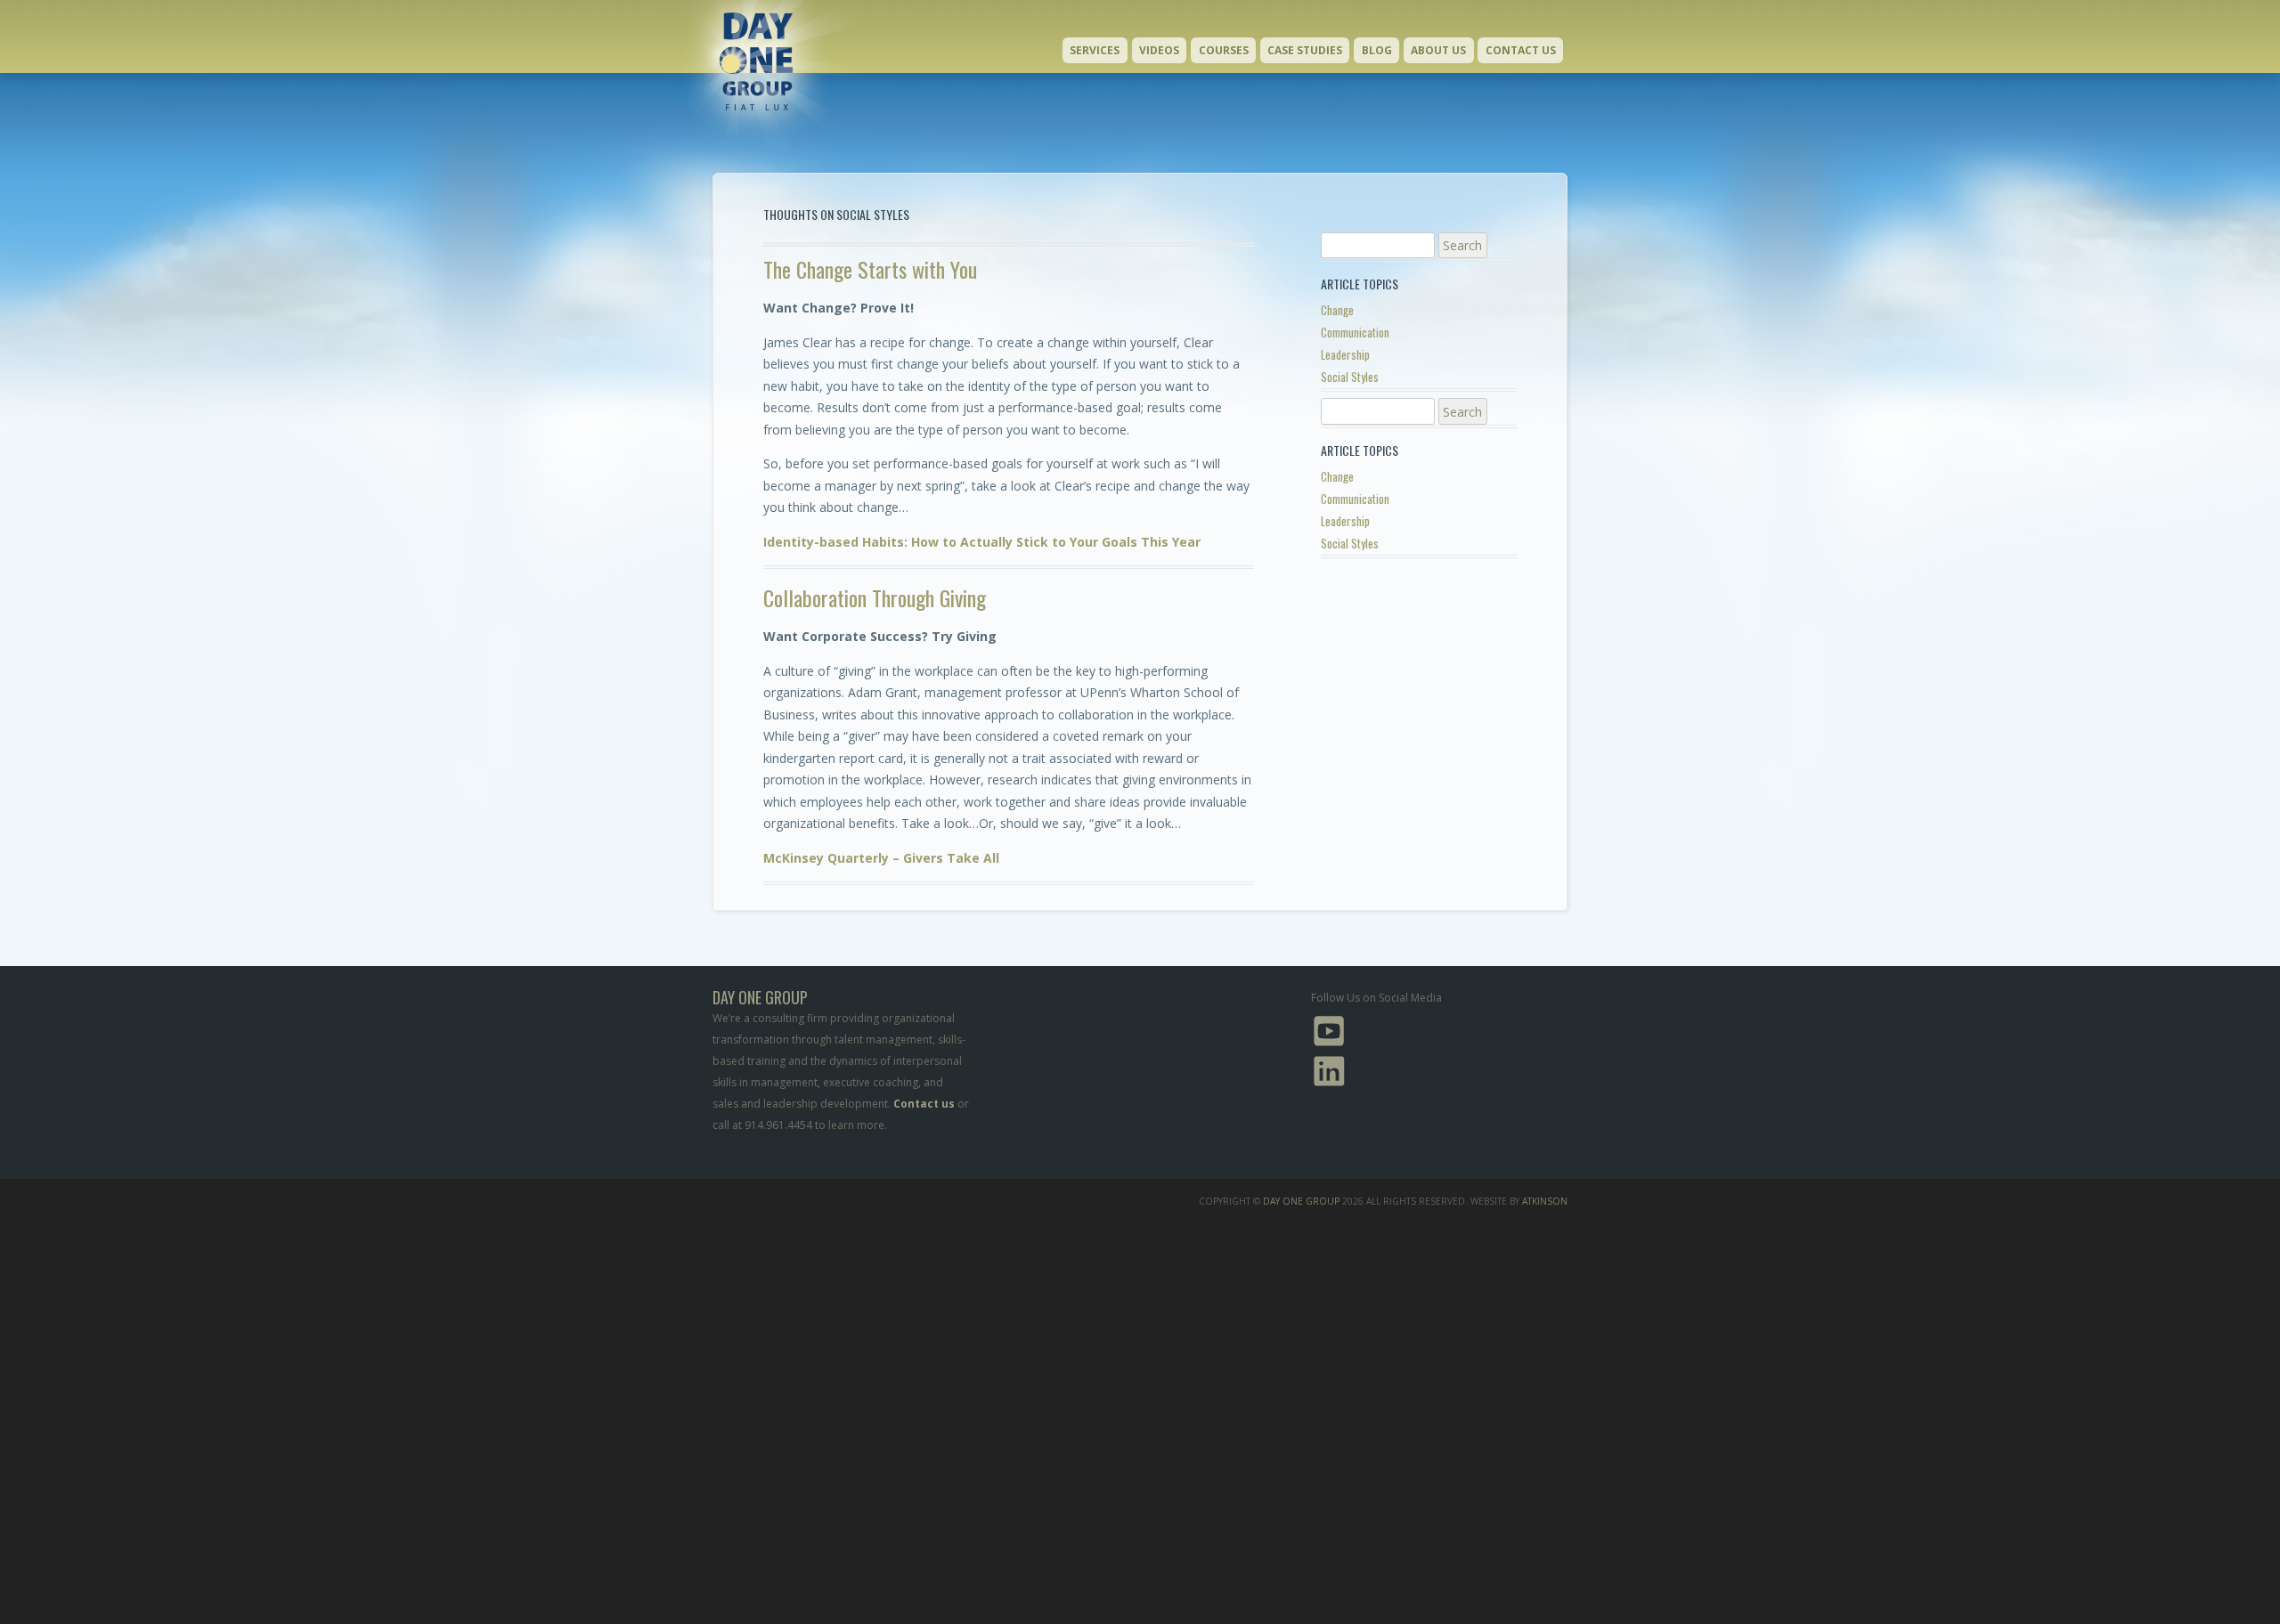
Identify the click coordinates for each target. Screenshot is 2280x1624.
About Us (1438, 50)
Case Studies (1305, 50)
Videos (1159, 50)
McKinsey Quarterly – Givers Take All (881, 858)
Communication (1355, 332)
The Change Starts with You (870, 269)
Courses (1224, 50)
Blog (1377, 50)
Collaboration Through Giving (875, 597)
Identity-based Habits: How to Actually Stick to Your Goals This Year (982, 542)
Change (1337, 310)
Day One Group (1301, 1201)
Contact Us (1521, 50)
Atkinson (1545, 1201)
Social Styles (1350, 377)
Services (1095, 50)
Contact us (924, 1104)
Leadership (1345, 354)
